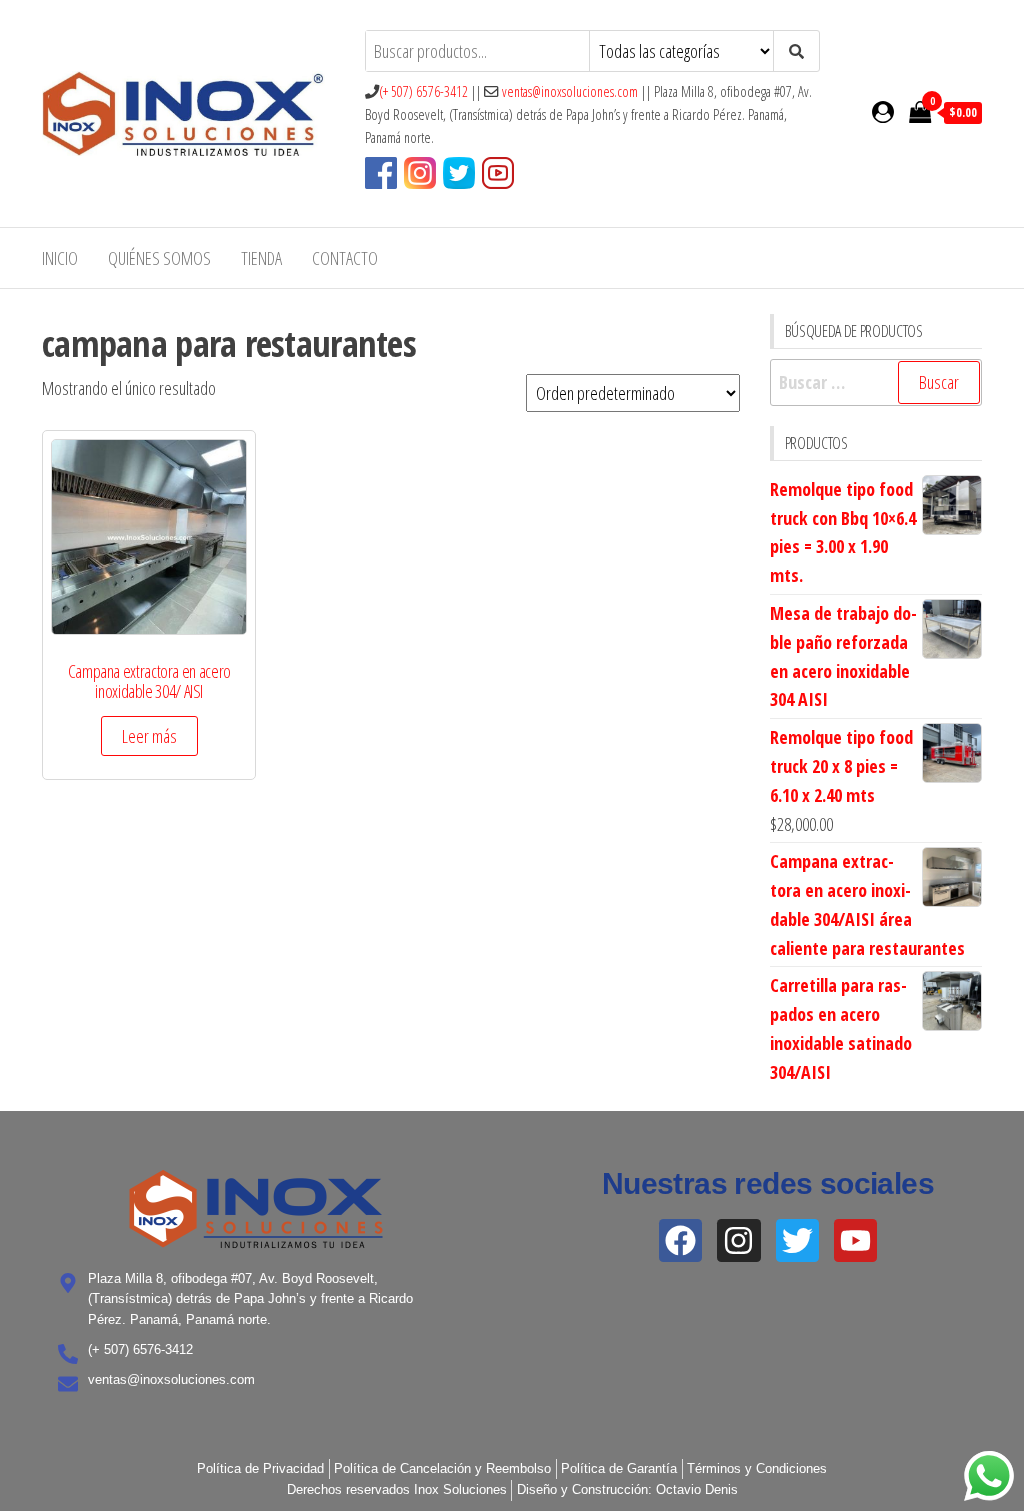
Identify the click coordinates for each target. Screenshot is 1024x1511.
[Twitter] (797, 1240)
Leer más (149, 736)
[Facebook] (680, 1240)
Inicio (60, 258)
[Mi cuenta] (883, 111)
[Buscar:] (876, 382)
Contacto (345, 258)
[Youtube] (855, 1240)
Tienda (261, 258)
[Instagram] (738, 1240)
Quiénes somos (159, 258)
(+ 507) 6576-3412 (423, 91)
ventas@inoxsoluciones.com (570, 91)
